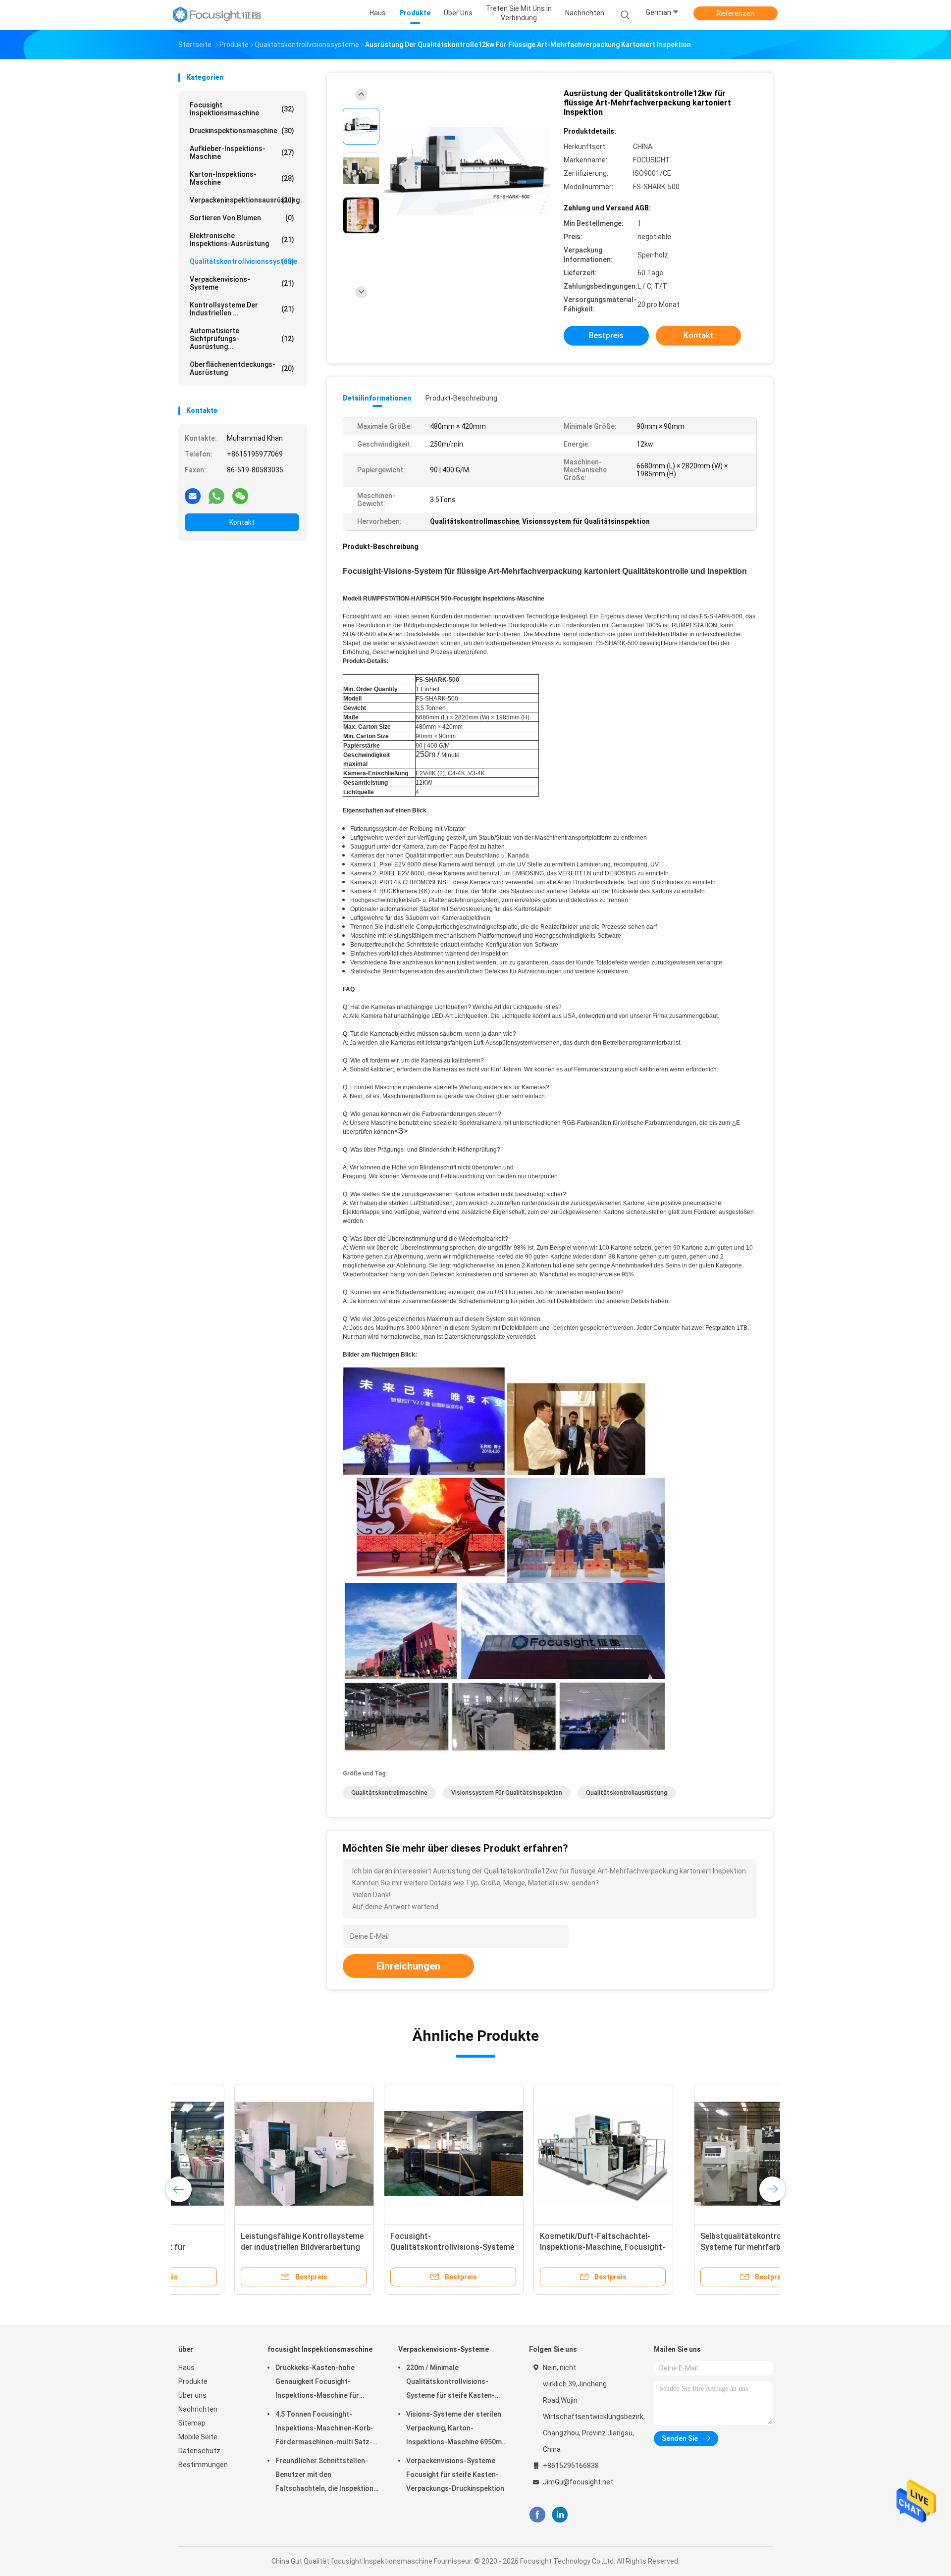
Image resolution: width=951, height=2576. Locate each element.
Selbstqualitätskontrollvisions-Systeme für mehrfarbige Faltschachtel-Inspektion (242, 2247)
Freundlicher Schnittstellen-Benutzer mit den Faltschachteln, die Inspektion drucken (324, 2476)
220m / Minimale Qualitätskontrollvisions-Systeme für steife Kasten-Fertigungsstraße (450, 2383)
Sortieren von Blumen (242, 218)
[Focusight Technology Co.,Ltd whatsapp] (216, 496)
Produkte (193, 2381)
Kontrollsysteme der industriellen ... (242, 309)
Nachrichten (198, 2409)
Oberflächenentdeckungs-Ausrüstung (242, 368)
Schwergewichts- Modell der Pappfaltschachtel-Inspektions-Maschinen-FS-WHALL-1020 (542, 2247)
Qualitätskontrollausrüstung (627, 1793)
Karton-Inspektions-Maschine (242, 178)
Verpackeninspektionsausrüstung (244, 200)
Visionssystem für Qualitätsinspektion (507, 1793)
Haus (186, 2368)
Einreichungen (408, 1966)
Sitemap (192, 2423)
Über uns (192, 2395)
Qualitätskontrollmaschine (389, 1793)
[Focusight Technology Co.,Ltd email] (193, 496)
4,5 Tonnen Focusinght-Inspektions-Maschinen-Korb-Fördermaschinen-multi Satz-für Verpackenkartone (324, 2429)
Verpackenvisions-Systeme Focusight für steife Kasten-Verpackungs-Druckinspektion (455, 2475)
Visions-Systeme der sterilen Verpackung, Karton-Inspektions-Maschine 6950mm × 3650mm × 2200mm (457, 2429)
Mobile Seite (198, 2437)
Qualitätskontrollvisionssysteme (243, 261)
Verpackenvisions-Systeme (242, 283)
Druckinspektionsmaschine (242, 131)
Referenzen (736, 13)
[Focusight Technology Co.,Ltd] (217, 15)
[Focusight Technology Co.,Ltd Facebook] (537, 2515)
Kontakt (242, 522)
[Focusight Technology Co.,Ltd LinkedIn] (560, 2515)
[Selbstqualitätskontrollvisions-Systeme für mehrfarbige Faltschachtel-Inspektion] (248, 2154)
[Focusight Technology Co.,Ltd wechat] (240, 496)
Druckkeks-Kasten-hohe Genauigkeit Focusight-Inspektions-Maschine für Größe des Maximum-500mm (322, 2383)
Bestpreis (606, 335)
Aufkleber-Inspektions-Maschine (242, 152)
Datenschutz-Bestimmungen (203, 2458)
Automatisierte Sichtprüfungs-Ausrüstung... (242, 339)
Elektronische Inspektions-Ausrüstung (242, 240)
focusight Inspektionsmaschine (242, 109)
